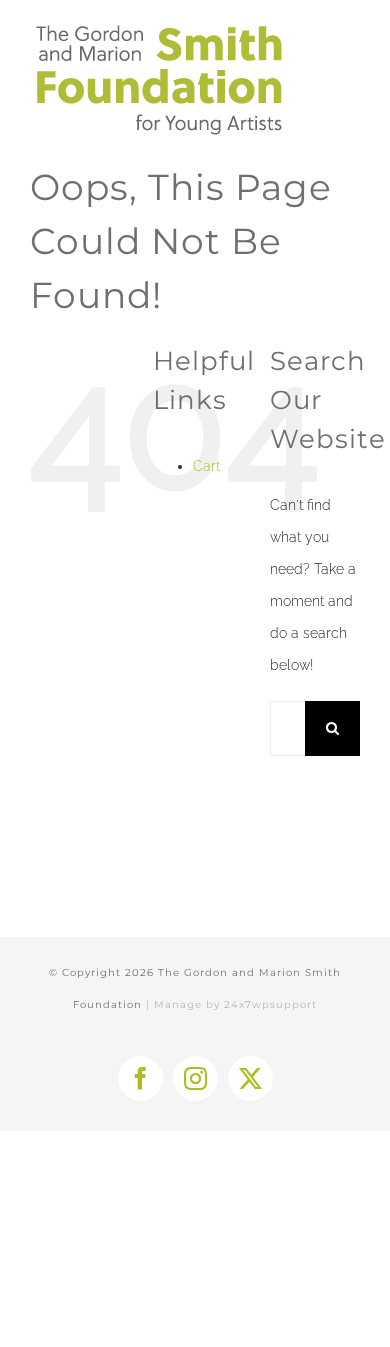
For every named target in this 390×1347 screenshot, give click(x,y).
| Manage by (185, 1004)
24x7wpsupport (270, 1004)
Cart (206, 466)
